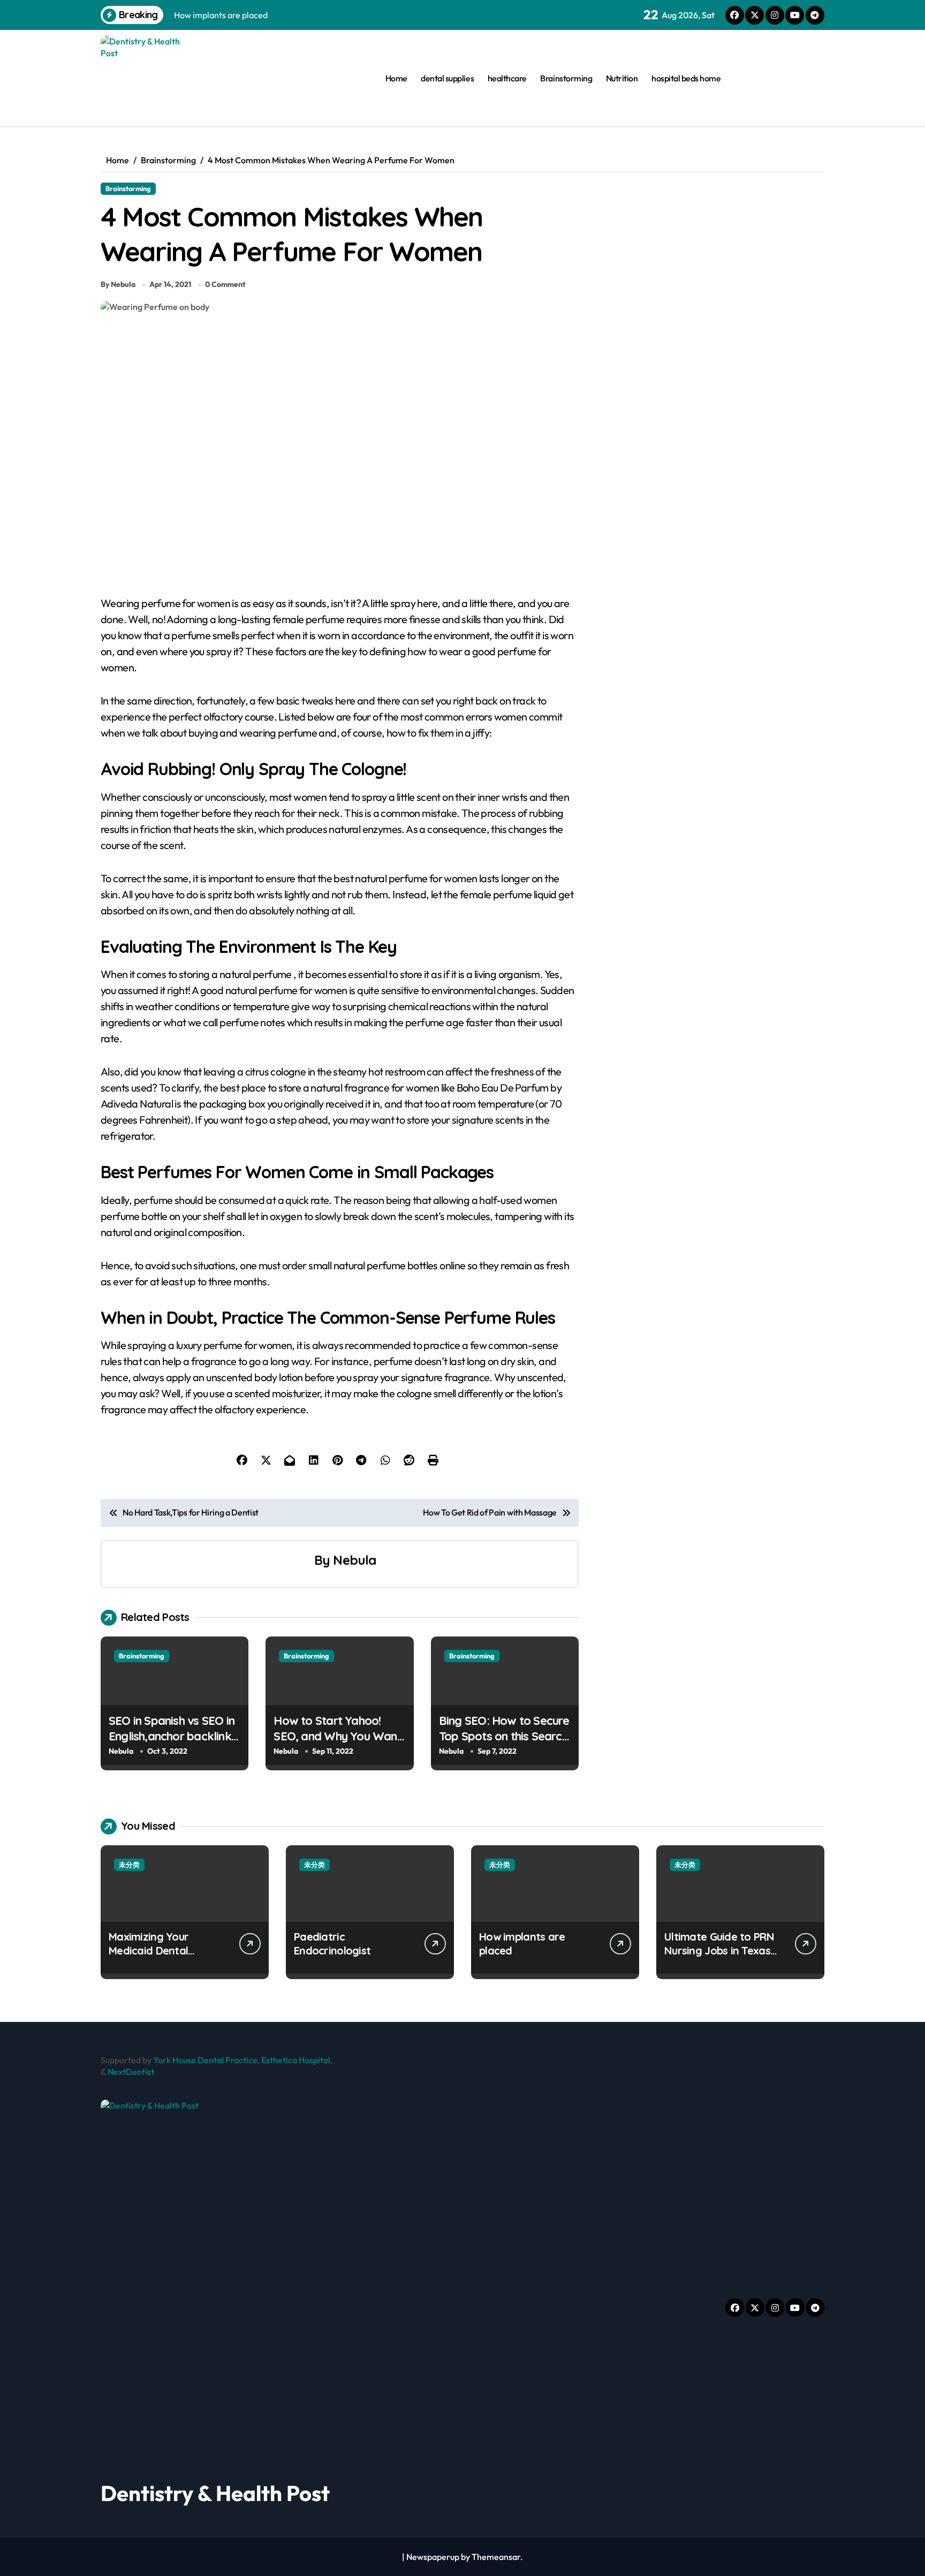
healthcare (507, 78)
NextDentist (131, 2072)
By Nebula (118, 284)
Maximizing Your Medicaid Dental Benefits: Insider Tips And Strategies (160, 1957)
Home (396, 78)
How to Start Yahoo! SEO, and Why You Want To (337, 1736)
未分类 (129, 1865)
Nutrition (622, 78)
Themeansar (496, 2557)
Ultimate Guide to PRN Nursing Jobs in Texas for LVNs (719, 1950)
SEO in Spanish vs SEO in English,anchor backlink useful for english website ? (172, 1744)
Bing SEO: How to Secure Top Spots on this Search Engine (504, 1736)
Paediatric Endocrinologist (332, 1944)
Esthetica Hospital (296, 2060)
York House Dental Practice (205, 2060)
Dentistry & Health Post (215, 2493)
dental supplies (447, 78)
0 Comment (225, 284)
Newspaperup (433, 2557)
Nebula (354, 1560)
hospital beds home (686, 78)
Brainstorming (566, 78)
